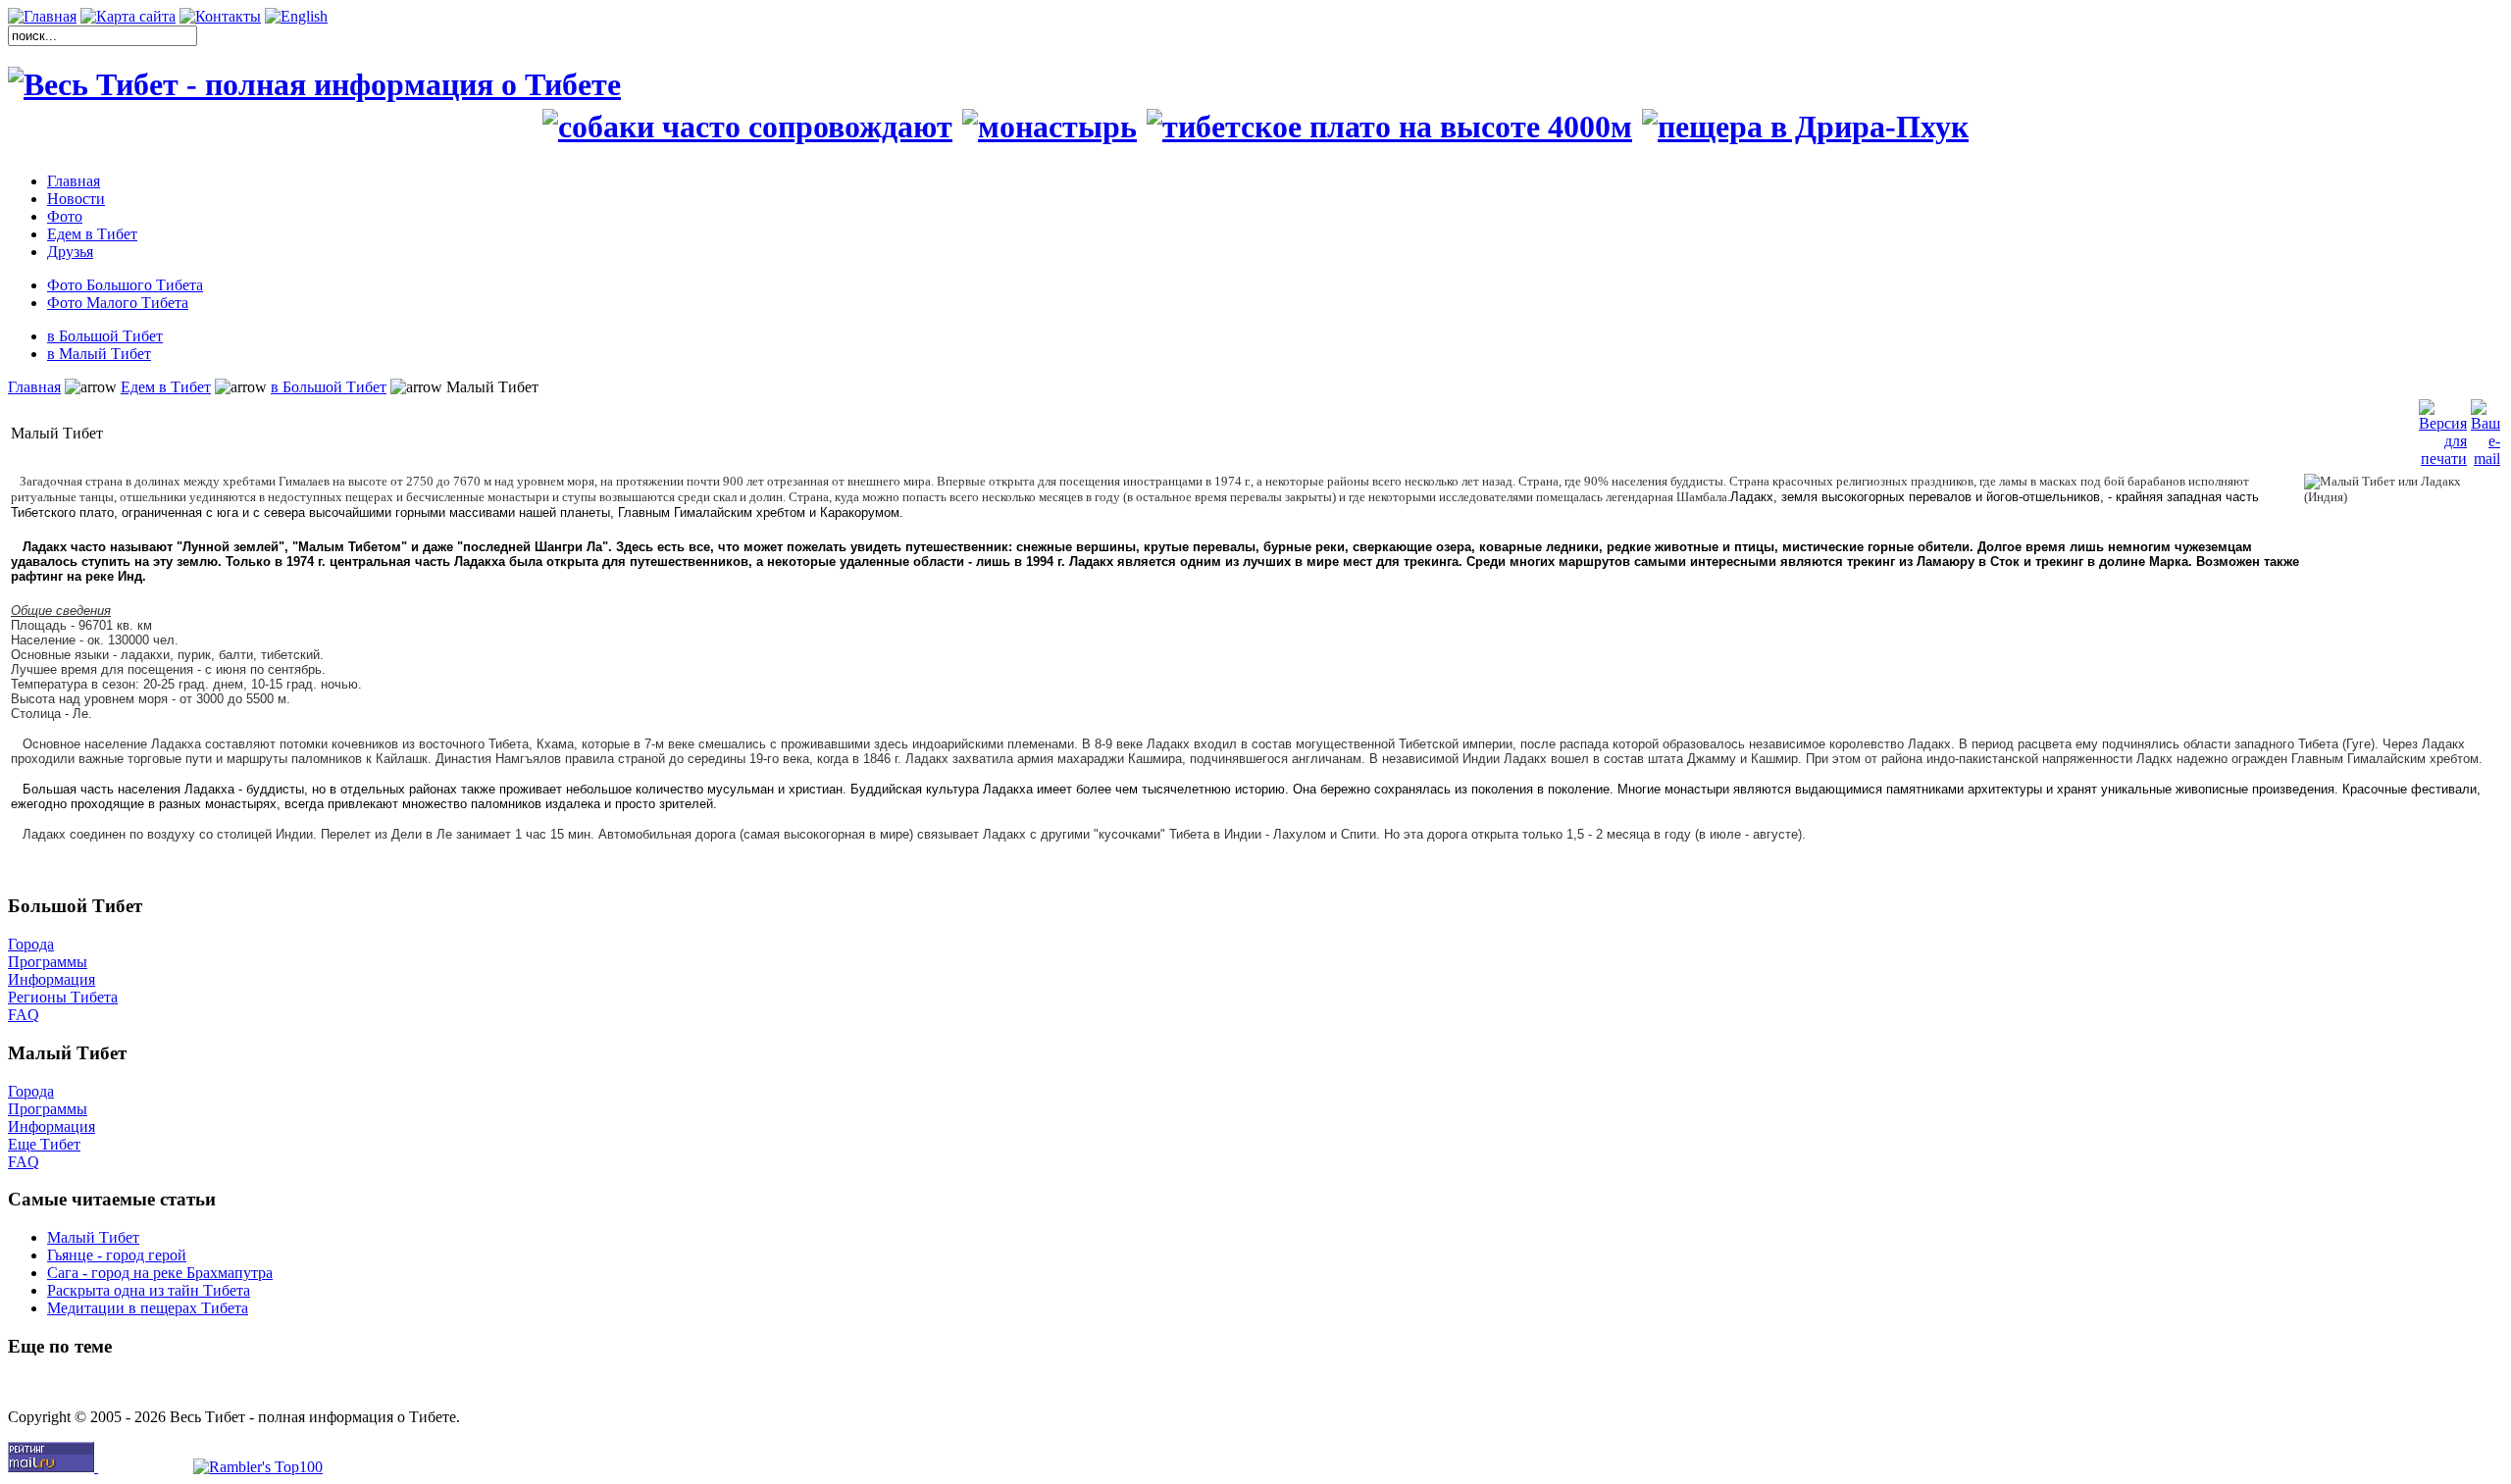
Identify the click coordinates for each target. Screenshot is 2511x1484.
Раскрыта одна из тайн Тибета (149, 1290)
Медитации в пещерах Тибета (148, 1308)
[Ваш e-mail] (2485, 428)
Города (31, 944)
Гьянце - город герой (117, 1255)
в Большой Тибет (329, 387)
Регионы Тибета (63, 997)
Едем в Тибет (166, 387)
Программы (48, 962)
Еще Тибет (44, 1144)
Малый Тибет (93, 1237)
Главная (34, 387)
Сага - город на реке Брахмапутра (160, 1273)
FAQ (24, 1015)
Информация (51, 979)
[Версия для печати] (2443, 428)
